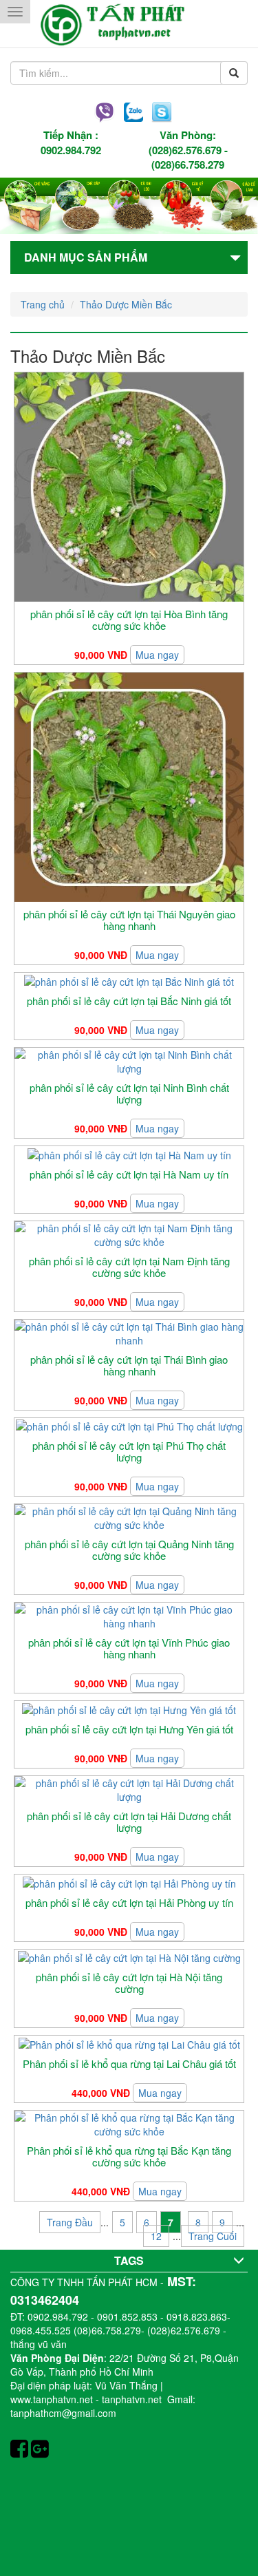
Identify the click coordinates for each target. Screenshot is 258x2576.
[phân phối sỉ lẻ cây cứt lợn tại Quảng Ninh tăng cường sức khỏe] (129, 1517)
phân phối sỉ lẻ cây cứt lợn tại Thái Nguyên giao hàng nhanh (129, 920)
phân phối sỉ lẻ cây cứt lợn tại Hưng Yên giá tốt (129, 1729)
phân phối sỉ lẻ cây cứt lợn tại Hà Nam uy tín (129, 1174)
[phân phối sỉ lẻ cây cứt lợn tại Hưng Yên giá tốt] (129, 1708)
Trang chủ (43, 304)
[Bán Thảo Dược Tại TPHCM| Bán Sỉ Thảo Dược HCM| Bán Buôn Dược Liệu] (129, 24)
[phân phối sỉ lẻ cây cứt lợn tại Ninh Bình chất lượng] (129, 1060)
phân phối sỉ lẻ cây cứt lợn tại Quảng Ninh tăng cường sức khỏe (129, 1550)
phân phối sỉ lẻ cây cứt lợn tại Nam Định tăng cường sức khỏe (129, 1267)
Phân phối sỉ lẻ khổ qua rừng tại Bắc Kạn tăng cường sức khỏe (129, 2156)
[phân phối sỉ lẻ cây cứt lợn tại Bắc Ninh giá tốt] (129, 980)
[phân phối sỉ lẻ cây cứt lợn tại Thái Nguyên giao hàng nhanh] (129, 786)
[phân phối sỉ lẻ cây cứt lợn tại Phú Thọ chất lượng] (129, 1425)
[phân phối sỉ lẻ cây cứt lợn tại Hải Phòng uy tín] (129, 1881)
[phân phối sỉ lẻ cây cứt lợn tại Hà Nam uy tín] (129, 1153)
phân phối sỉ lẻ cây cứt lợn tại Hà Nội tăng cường (129, 1983)
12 (156, 2236)
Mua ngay (157, 655)
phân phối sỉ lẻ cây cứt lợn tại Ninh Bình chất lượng (129, 1093)
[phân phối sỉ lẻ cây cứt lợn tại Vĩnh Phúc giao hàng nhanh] (129, 1615)
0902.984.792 (71, 150)
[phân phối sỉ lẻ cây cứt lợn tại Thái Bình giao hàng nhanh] (129, 1332)
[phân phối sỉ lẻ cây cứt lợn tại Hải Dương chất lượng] (129, 1788)
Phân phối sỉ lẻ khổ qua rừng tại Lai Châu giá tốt (129, 2063)
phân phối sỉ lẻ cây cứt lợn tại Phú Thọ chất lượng (129, 1451)
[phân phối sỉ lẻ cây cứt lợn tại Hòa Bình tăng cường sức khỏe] (129, 486)
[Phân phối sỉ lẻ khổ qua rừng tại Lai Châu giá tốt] (129, 2042)
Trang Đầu (70, 2222)
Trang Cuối (213, 2236)
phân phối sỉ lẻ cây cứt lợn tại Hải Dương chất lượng (129, 1822)
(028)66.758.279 (188, 165)
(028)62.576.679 (185, 150)
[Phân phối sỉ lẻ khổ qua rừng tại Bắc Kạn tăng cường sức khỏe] (129, 2123)
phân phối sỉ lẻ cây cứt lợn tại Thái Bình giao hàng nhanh (129, 1365)
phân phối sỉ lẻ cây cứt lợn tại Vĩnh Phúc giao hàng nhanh (129, 1648)
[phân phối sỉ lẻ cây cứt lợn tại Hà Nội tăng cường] (129, 1956)
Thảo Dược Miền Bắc (126, 304)
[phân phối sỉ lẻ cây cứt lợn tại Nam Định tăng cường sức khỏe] (129, 1234)
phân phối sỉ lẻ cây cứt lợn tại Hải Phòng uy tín (129, 1902)
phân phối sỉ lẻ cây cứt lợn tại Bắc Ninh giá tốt (129, 1001)
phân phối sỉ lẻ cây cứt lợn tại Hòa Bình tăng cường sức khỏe (129, 620)
